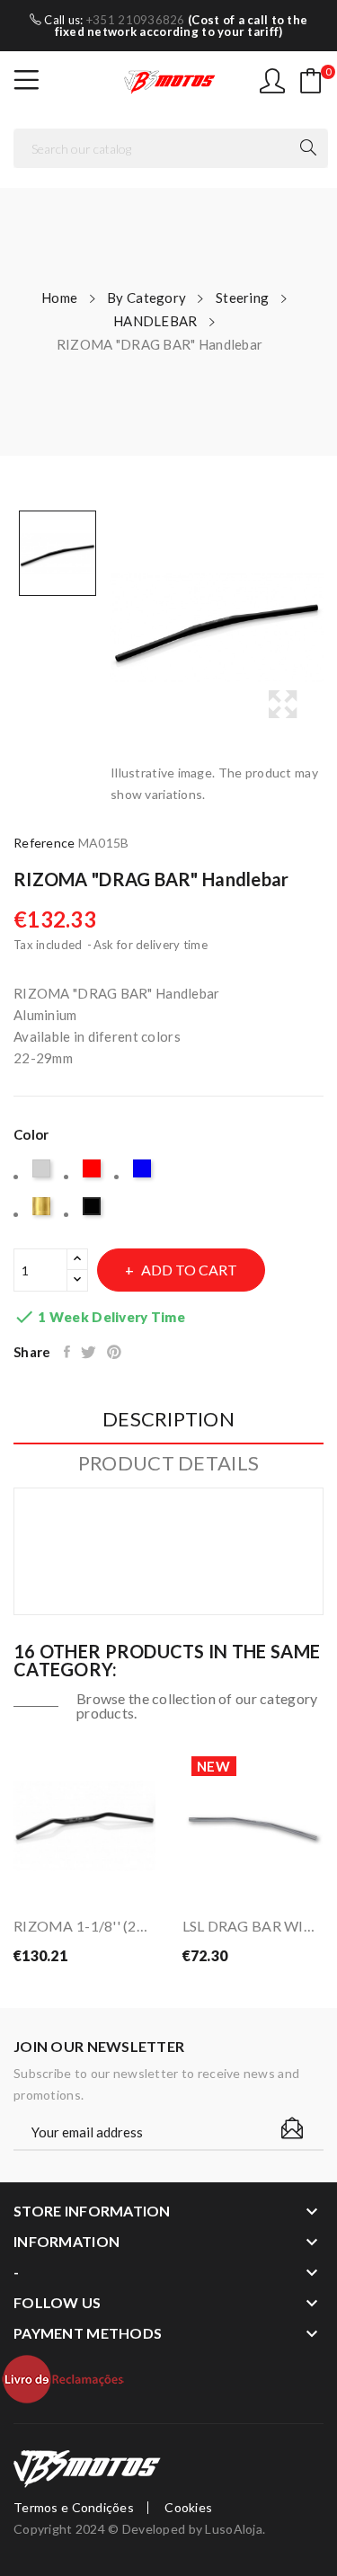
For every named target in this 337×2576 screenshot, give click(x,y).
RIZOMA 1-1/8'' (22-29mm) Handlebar (84, 1926)
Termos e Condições (74, 2508)
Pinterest (115, 1352)
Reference (44, 843)
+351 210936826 (136, 20)
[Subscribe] (292, 2128)
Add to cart (189, 1270)
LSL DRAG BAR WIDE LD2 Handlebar (253, 1926)
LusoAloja (234, 2529)
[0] (311, 81)
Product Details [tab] (168, 1464)
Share (68, 1352)
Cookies (188, 2508)
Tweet (89, 1352)
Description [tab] (168, 1420)
